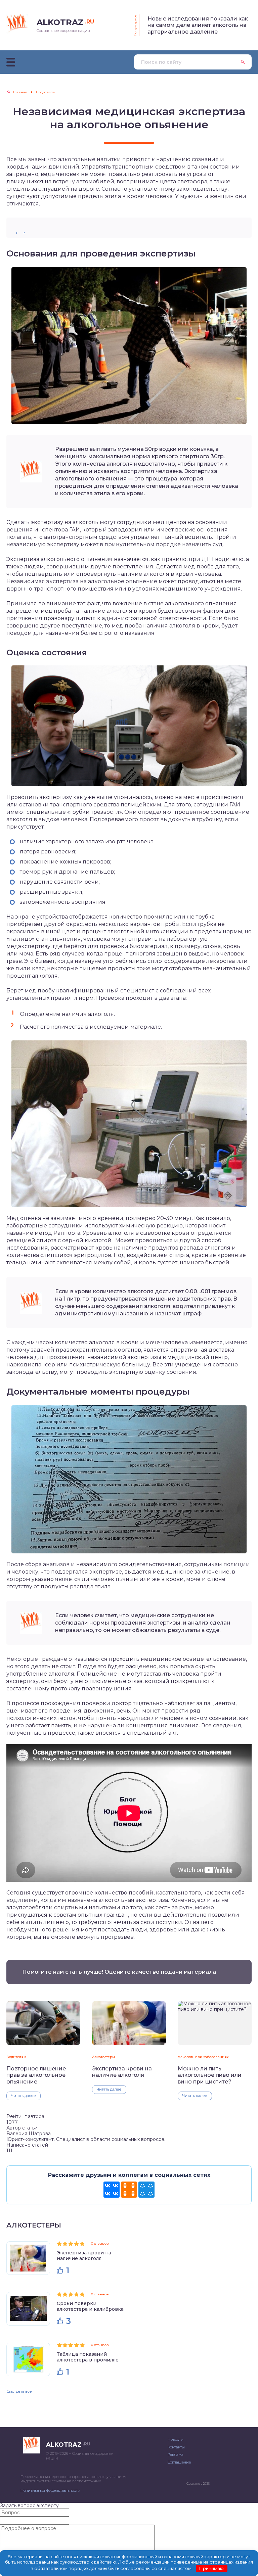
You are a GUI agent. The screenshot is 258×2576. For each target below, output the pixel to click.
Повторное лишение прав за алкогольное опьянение (36, 2075)
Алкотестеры (103, 2057)
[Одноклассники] (129, 2190)
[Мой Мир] (146, 2190)
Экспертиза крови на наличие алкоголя (122, 2072)
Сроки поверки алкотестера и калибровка (90, 2306)
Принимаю (211, 2568)
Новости (176, 2439)
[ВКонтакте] (112, 2190)
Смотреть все (19, 2391)
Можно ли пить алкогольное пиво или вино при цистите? (210, 2075)
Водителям (16, 2057)
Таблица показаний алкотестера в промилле (88, 2357)
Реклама (176, 2454)
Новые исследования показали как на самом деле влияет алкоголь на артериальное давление (198, 25)
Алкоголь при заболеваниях (203, 2057)
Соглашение (179, 2462)
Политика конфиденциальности (50, 2490)
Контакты (176, 2447)
